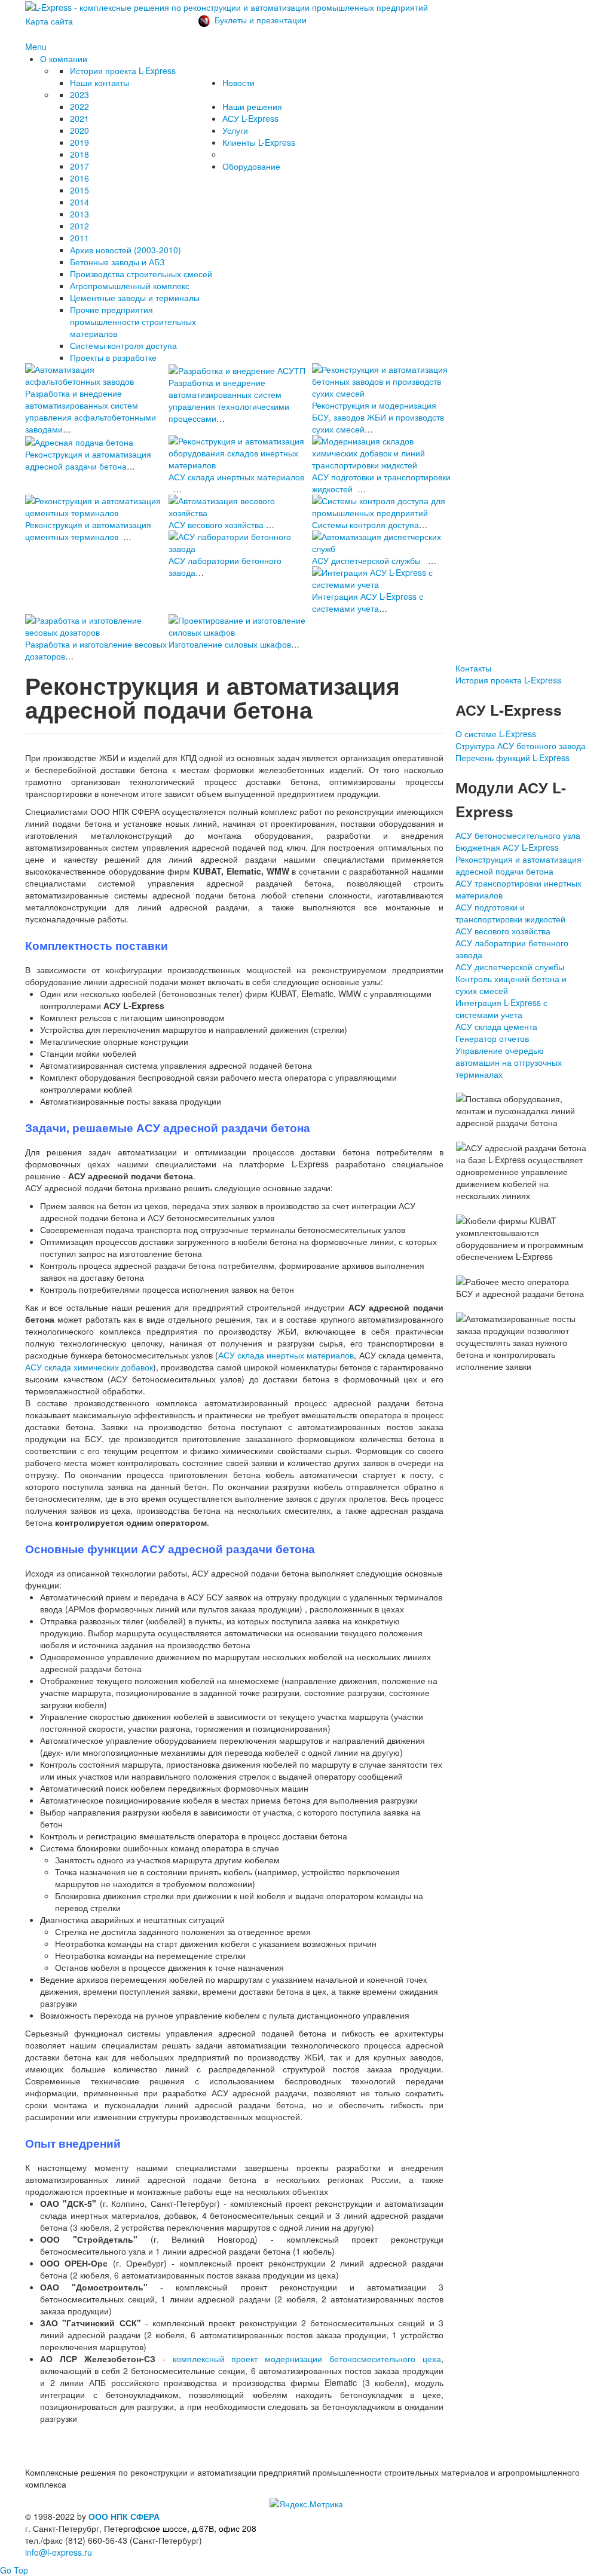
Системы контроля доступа (365, 525)
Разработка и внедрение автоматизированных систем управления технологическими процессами (229, 400)
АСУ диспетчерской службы (366, 560)
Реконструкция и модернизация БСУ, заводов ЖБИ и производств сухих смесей (378, 417)
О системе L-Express (496, 734)
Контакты (473, 668)
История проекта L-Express (508, 680)
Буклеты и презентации (261, 20)
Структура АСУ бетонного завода (521, 746)
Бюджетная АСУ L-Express (507, 847)
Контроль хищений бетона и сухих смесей (511, 985)
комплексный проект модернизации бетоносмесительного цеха (307, 2359)
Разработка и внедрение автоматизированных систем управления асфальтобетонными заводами (91, 411)
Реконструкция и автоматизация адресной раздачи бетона (88, 460)
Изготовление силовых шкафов (230, 644)
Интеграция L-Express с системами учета (501, 1008)
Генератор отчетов (492, 1038)
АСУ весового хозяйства (216, 525)
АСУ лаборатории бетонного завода (512, 949)
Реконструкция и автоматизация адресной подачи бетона (518, 865)
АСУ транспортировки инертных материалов (518, 889)
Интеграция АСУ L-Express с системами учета (368, 602)
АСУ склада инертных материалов (236, 477)
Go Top (14, 2570)
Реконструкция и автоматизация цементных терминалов (88, 530)
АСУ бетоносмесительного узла (518, 835)
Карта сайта (49, 21)
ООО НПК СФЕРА (124, 2516)
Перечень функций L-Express (512, 758)
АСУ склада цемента (496, 1026)
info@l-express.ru (59, 2552)
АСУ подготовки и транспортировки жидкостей (510, 913)
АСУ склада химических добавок (89, 1367)
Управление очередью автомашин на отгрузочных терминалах (509, 1062)
